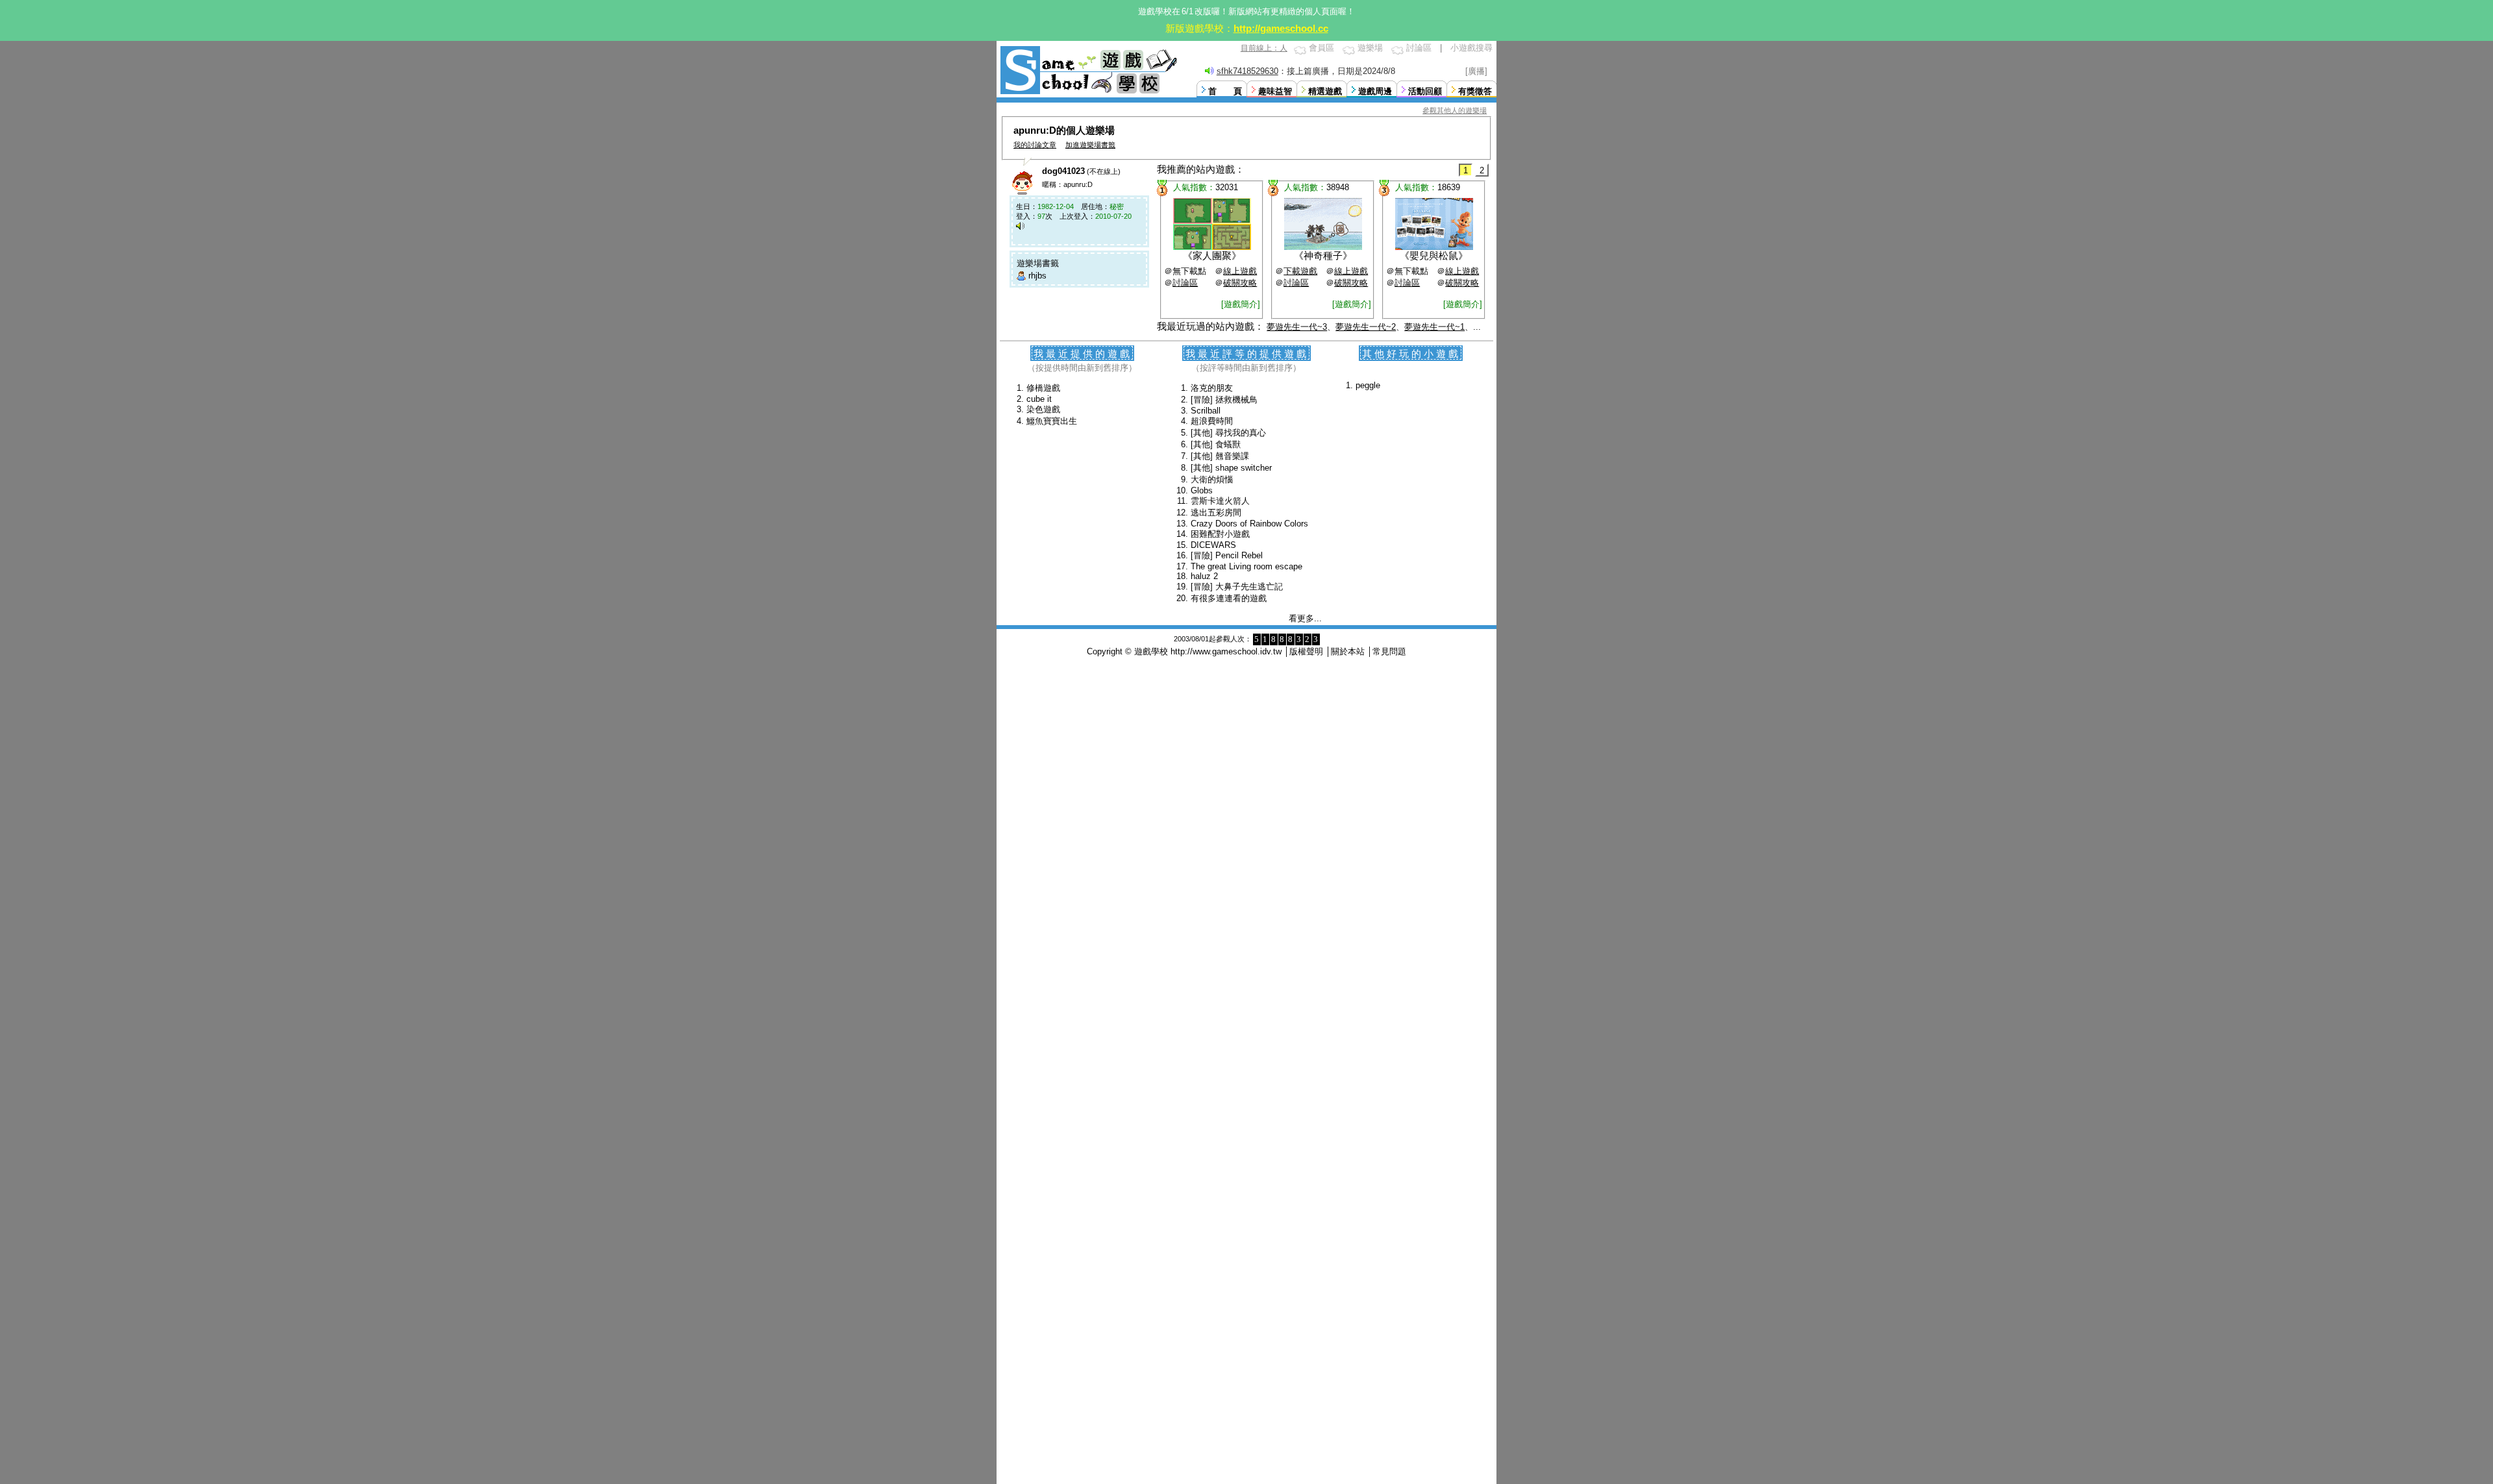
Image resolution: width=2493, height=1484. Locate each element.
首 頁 (1225, 91)
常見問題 (1389, 651)
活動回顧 (1425, 91)
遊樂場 (1370, 48)
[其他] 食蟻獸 (1216, 444)
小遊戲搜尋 (1471, 48)
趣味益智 (1275, 91)
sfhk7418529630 (1247, 71)
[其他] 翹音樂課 (1220, 456)
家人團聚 (1212, 255)
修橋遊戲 (1043, 388)
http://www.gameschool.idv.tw (1226, 651)
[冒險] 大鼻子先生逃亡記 (1237, 587)
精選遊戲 (1325, 91)
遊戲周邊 (1375, 91)
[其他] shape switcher (1231, 468)
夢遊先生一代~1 (1434, 327)
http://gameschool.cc (1281, 28)
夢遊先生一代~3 (1297, 327)
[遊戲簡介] (1241, 304)
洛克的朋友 (1212, 388)
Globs (1202, 490)
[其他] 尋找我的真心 (1228, 433)
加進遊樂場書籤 (1090, 145)
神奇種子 (1323, 255)
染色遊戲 (1043, 409)
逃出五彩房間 (1216, 513)
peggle (1368, 385)
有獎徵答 (1475, 91)
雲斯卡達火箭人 (1220, 501)
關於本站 (1348, 651)
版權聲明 (1306, 651)
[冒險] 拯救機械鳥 (1224, 400)
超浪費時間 (1212, 421)
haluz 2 (1204, 576)
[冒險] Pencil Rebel (1227, 555)
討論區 (1419, 48)
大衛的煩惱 (1212, 479)
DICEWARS (1213, 545)
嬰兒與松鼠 (1434, 255)
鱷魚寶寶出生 (1052, 421)
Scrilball (1206, 411)
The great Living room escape (1246, 566)
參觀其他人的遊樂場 (1455, 110)
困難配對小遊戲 (1220, 534)
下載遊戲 (1300, 271)
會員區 (1321, 48)
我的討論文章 (1035, 145)
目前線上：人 (1264, 48)
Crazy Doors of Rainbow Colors (1249, 524)
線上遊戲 (1240, 271)
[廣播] (1476, 71)
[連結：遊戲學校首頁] (1087, 93)
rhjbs (1037, 276)
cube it (1039, 399)
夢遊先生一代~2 (1366, 327)
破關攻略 (1240, 283)
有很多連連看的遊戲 (1229, 598)
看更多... (1305, 618)
